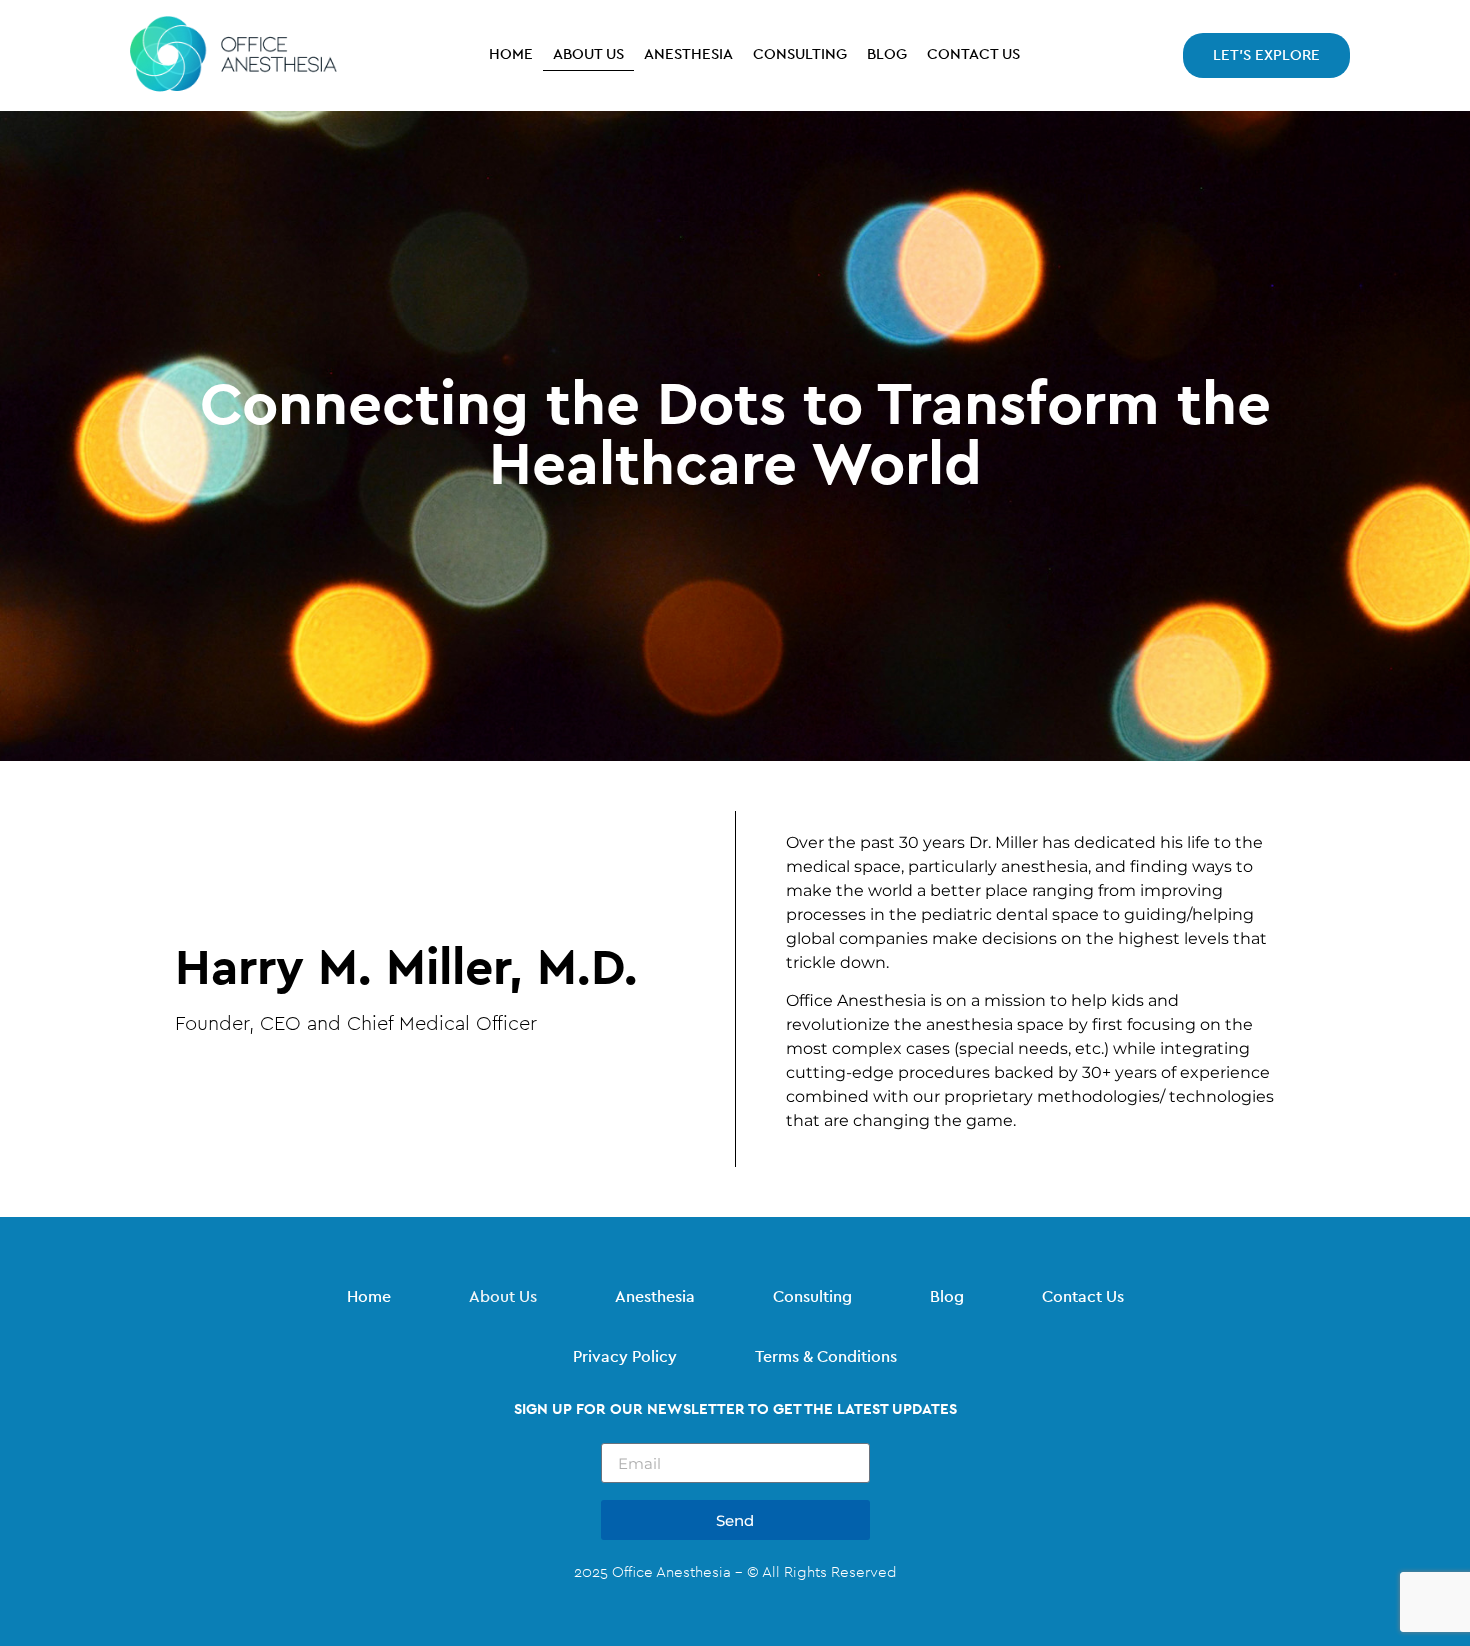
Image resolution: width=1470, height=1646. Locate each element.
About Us (588, 54)
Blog (887, 54)
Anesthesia (688, 54)
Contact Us (973, 54)
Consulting (800, 54)
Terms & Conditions (826, 1357)
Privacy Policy (625, 1357)
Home (511, 54)
